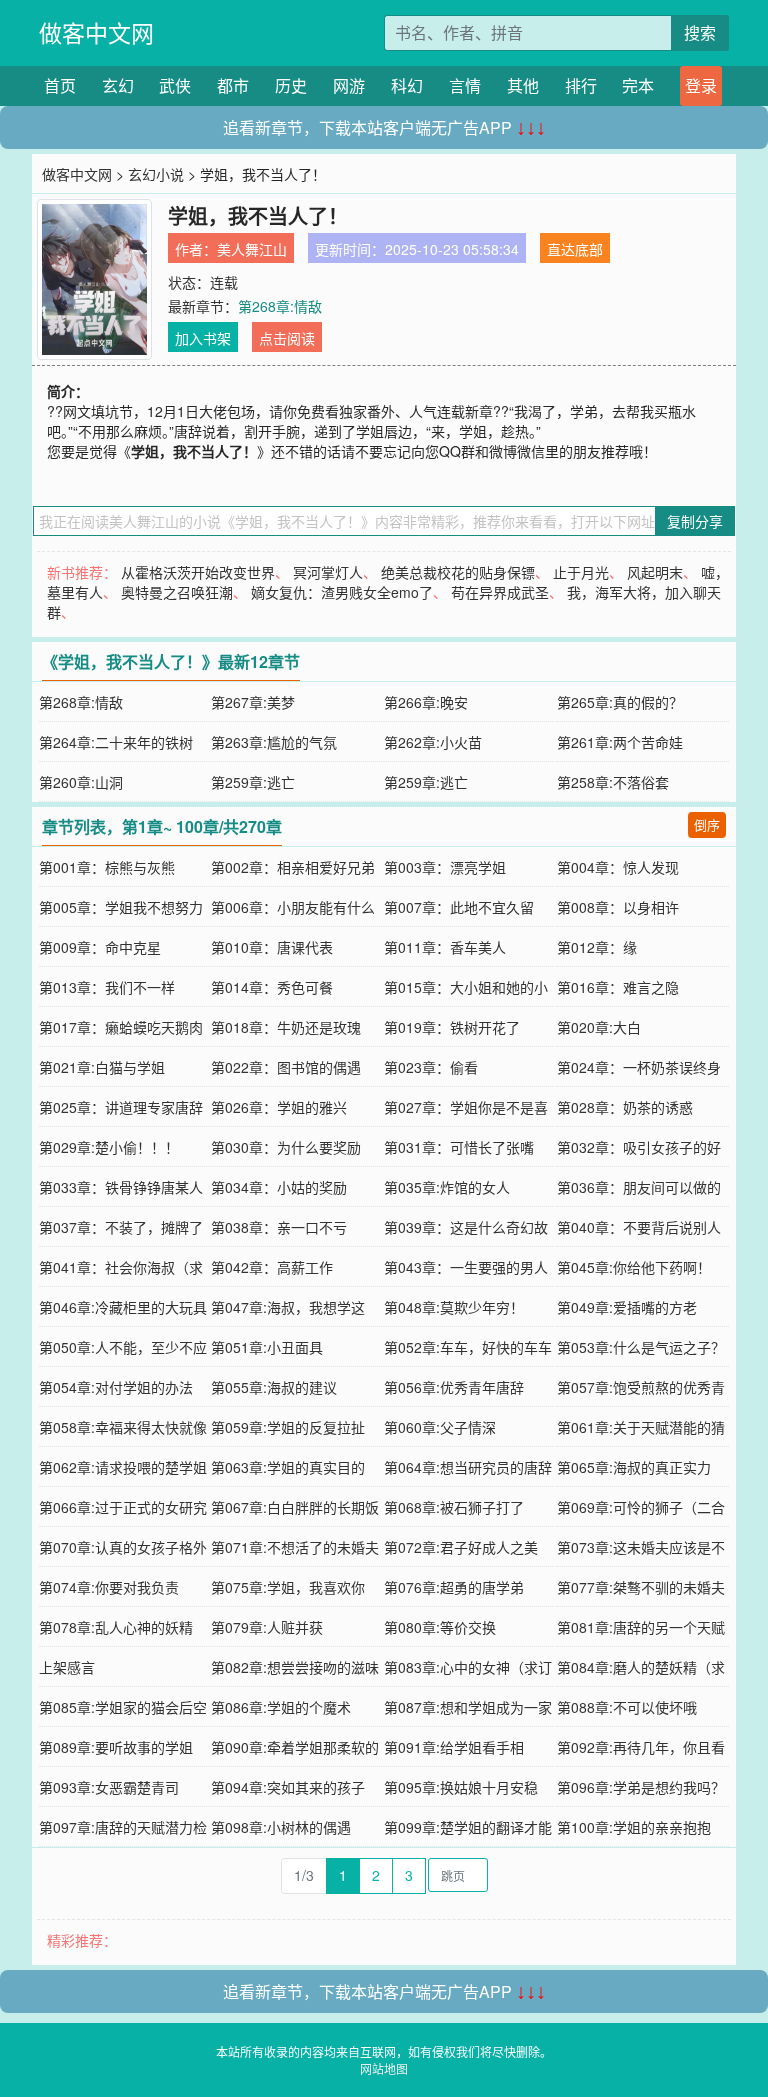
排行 (581, 85)
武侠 (175, 85)
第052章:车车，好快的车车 (468, 1347)
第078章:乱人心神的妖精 (116, 1627)
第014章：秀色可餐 (272, 987)
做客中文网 (96, 32)
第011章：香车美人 (445, 947)
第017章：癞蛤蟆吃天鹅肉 (121, 1027)
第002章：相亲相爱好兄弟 (293, 867)
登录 (701, 85)
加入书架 (203, 338)
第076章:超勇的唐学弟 (454, 1587)
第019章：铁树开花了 (452, 1027)
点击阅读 (287, 338)
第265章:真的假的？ (620, 702)
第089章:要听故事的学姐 (116, 1747)
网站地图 (384, 2068)
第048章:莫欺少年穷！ (454, 1307)
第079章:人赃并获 (267, 1627)
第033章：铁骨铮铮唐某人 (121, 1187)
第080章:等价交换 (440, 1627)
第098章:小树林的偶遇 (281, 1827)
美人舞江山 (252, 249)
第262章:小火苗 (433, 742)
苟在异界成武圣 (500, 592)
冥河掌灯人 (328, 572)
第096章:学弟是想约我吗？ (641, 1787)
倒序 (707, 824)
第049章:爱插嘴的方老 (627, 1307)
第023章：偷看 (431, 1067)
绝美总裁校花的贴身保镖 (458, 572)
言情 (465, 85)
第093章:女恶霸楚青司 (109, 1787)
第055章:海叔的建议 (274, 1387)
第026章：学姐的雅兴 (279, 1107)
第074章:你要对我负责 (109, 1587)
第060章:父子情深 (440, 1427)
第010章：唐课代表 (272, 947)
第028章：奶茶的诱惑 (625, 1107)
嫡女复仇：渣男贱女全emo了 (342, 592)
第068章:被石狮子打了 (454, 1507)
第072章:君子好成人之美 (461, 1547)
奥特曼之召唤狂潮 (177, 592)
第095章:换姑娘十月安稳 (461, 1787)
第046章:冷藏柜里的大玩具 (123, 1307)
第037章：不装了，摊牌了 (121, 1227)
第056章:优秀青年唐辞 (454, 1387)
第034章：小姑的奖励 (279, 1187)
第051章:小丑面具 (267, 1347)
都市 (233, 85)
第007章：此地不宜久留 (459, 907)
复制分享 (695, 521)
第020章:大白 (599, 1027)
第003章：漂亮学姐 (445, 867)
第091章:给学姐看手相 (454, 1747)
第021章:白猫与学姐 (102, 1067)
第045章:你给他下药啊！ (634, 1267)
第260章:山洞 (81, 782)
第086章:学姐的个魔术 (281, 1707)
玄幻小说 (156, 174)
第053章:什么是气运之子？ (641, 1347)
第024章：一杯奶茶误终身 (639, 1067)
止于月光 (581, 572)
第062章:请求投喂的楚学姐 (123, 1467)
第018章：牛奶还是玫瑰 (286, 1027)
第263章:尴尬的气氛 (274, 742)
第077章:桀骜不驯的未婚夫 (641, 1587)
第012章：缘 (597, 947)
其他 (523, 85)
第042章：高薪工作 (272, 1267)
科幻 (407, 85)
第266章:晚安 (426, 702)
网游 (349, 85)
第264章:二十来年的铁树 (116, 742)
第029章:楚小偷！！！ (109, 1147)
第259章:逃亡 (253, 782)
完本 (638, 85)
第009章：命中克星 (100, 947)
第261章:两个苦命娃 (620, 742)
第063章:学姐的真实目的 (288, 1467)
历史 (291, 85)
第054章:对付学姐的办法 (116, 1387)
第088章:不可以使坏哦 (627, 1707)
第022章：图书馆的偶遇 (286, 1067)
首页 (60, 85)
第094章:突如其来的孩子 (288, 1787)
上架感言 (67, 1667)
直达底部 (575, 249)
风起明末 (655, 572)
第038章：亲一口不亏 (279, 1227)
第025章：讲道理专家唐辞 (121, 1107)
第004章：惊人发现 (618, 867)
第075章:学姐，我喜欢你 (288, 1587)
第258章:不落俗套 (613, 782)
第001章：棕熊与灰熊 (107, 867)
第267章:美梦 (253, 702)
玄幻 (118, 85)
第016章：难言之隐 (618, 987)
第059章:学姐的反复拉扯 (288, 1427)
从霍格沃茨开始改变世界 (198, 572)
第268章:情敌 (280, 306)
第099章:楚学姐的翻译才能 (468, 1827)
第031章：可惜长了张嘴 (459, 1147)
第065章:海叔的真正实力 (634, 1467)
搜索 (700, 32)
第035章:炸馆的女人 (447, 1187)
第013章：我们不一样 (107, 987)
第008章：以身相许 (618, 907)
